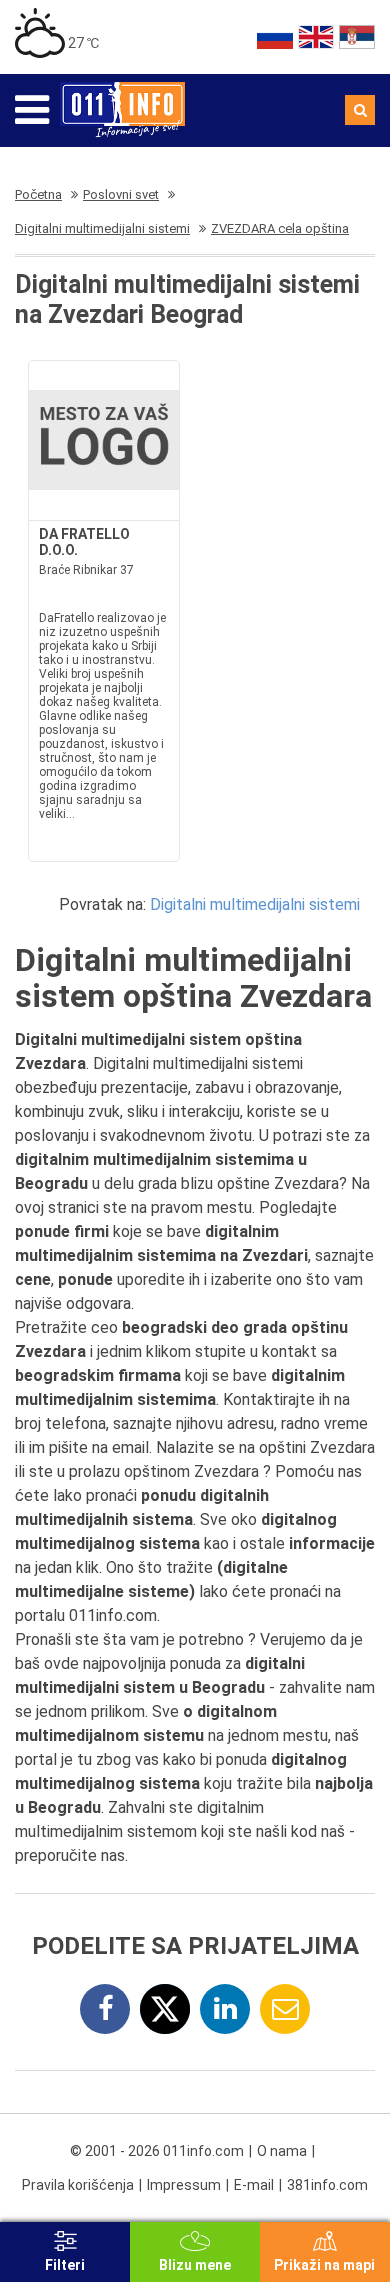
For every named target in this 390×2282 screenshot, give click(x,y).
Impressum (184, 2185)
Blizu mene (195, 2265)
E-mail (254, 2185)
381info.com (327, 2185)
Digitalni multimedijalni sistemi (255, 904)
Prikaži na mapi (324, 2265)
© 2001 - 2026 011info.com (157, 2151)
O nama (282, 2151)
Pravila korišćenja (78, 2185)
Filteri (65, 2265)
